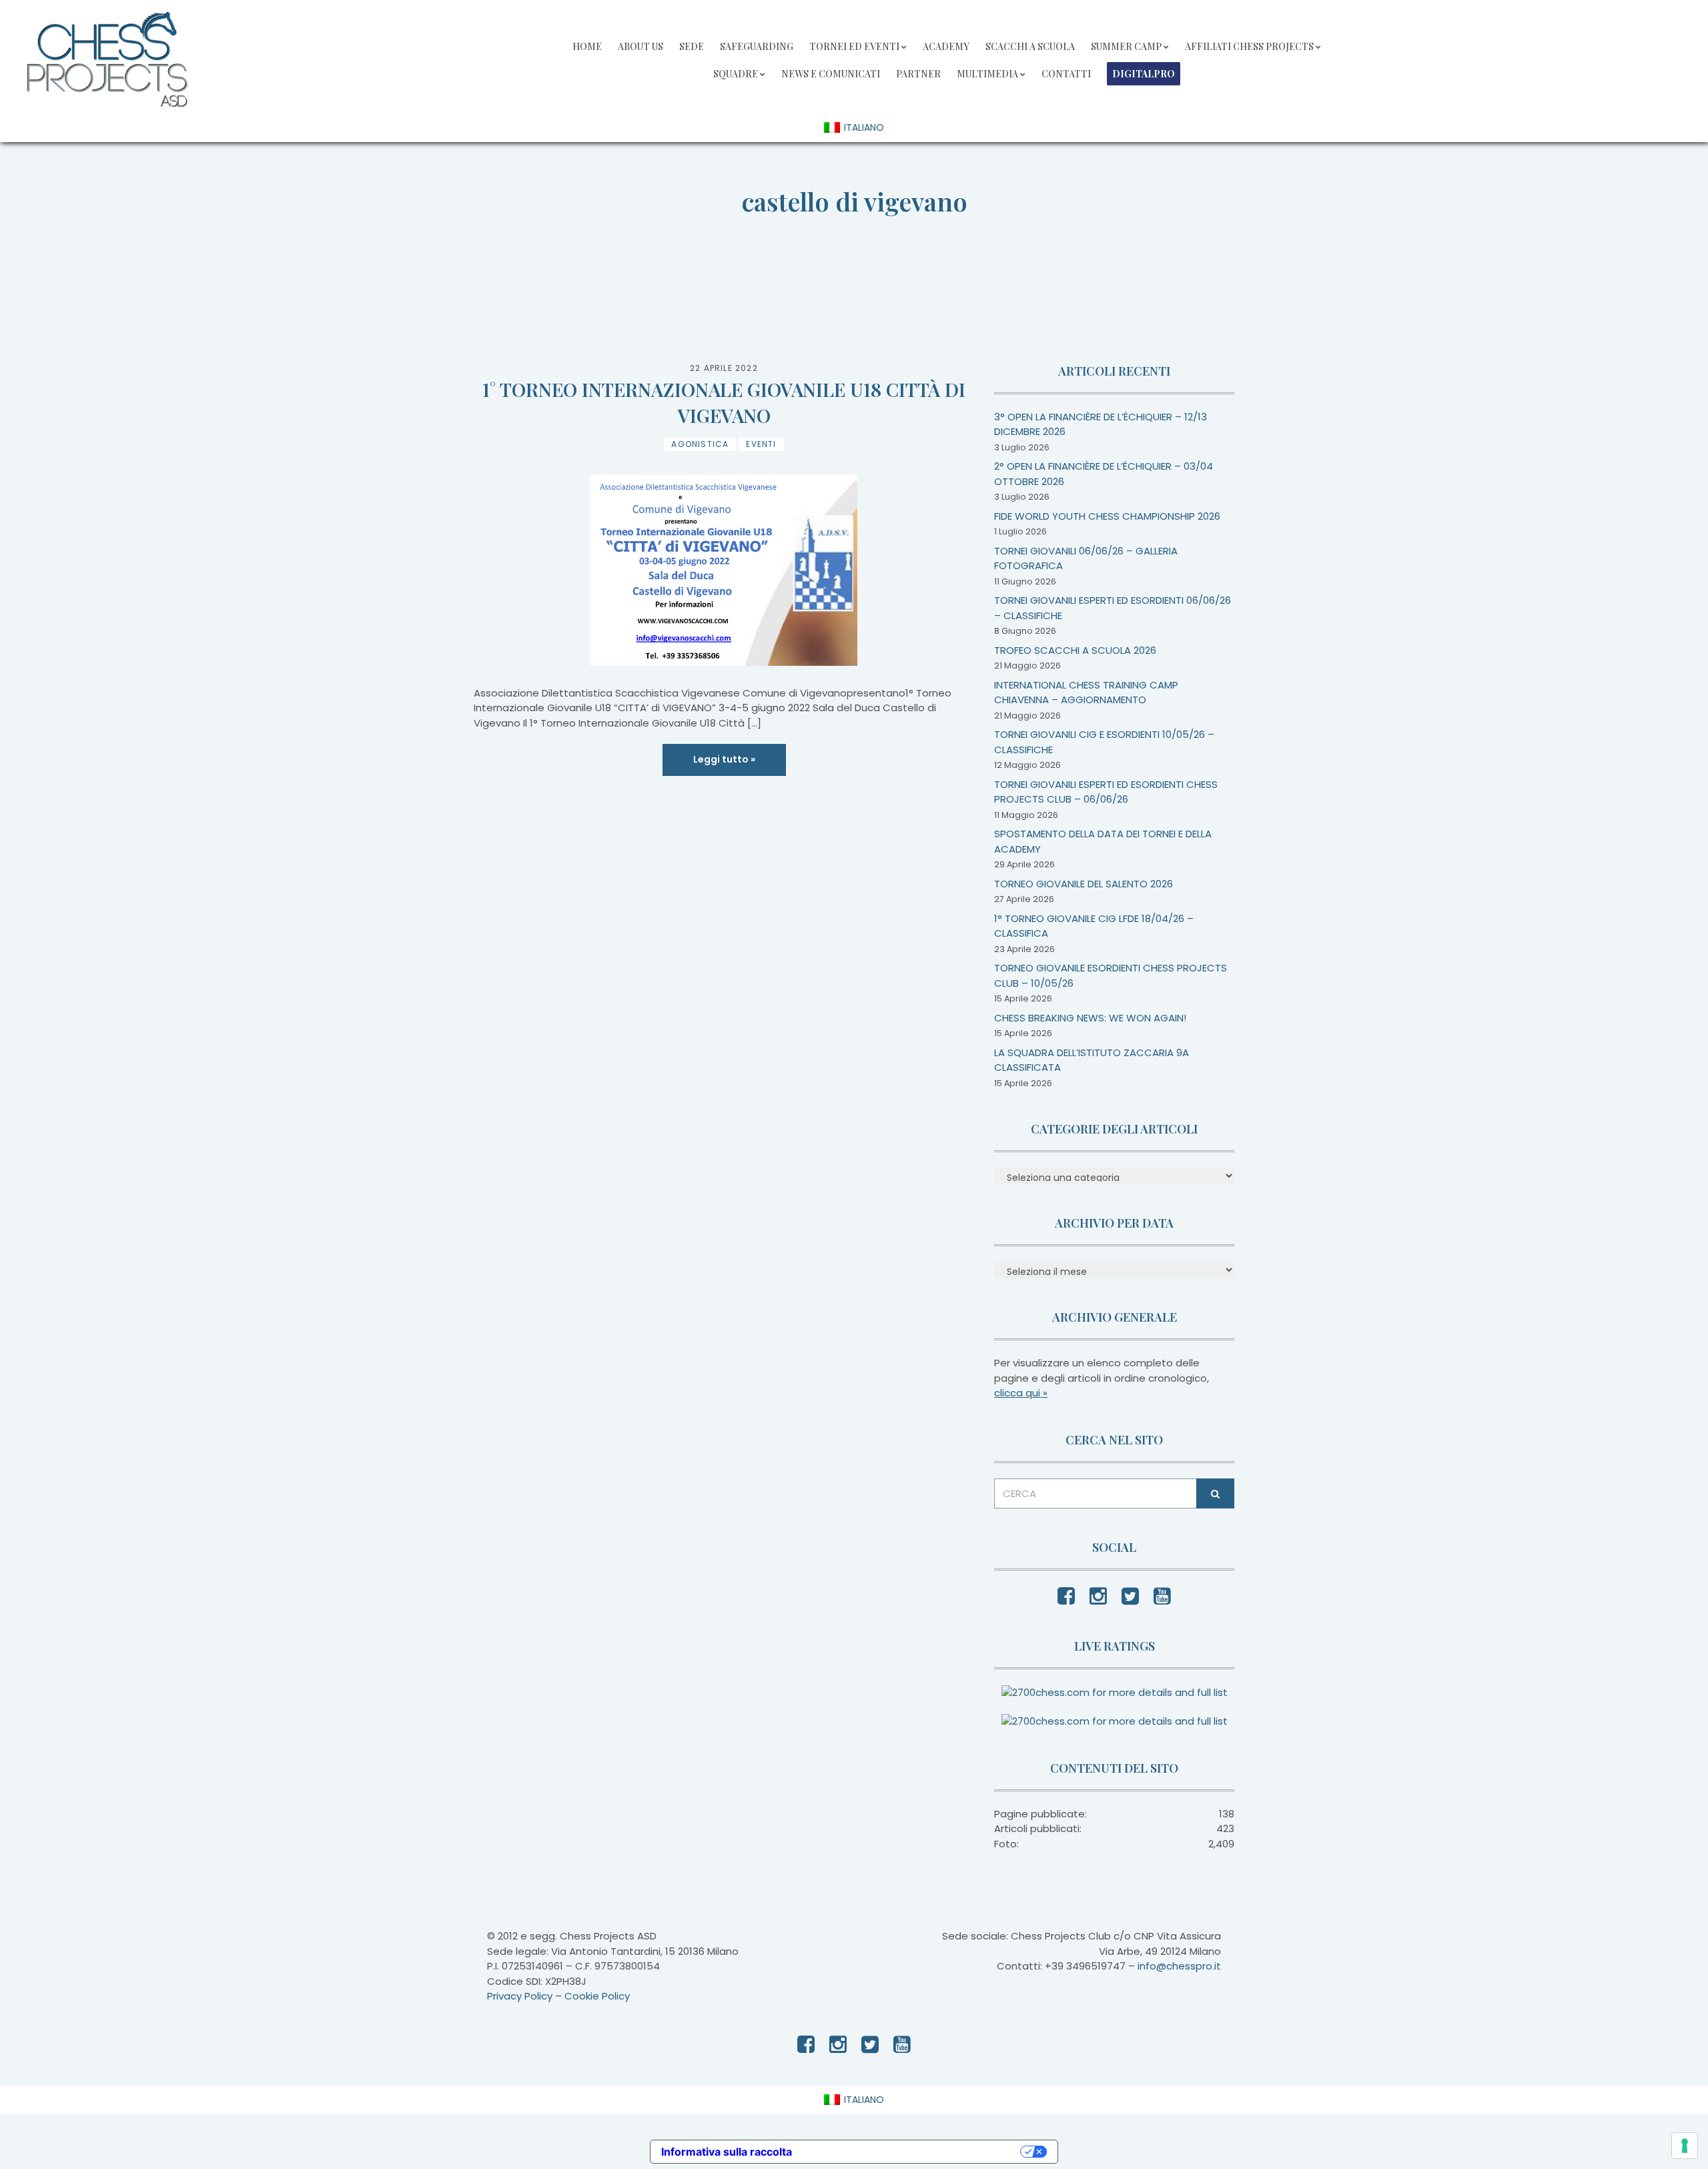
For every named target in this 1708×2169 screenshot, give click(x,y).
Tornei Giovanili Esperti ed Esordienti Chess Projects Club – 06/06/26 (1106, 792)
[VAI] (1215, 1493)
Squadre (736, 74)
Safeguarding (757, 46)
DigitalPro (1144, 74)
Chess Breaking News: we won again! (1090, 1018)
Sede (692, 46)
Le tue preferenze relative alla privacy (913, 2152)
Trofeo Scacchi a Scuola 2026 (1075, 650)
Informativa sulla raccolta (727, 2152)
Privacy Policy (520, 1996)
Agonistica (700, 444)
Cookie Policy (597, 1996)
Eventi (761, 444)
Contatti (1066, 74)
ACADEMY (946, 46)
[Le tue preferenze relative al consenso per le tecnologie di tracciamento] (1685, 2146)
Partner (918, 74)
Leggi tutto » (724, 759)
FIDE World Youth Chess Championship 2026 (1107, 516)
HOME (587, 46)
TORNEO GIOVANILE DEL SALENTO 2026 (1084, 884)
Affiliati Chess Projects (1249, 46)
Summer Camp (1126, 46)
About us (640, 46)
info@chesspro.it (1179, 1966)
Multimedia (987, 74)
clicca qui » (1021, 1393)
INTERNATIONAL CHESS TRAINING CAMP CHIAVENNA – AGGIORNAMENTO (1086, 693)
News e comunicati (831, 74)
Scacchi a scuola (1030, 46)
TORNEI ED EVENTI (854, 46)
